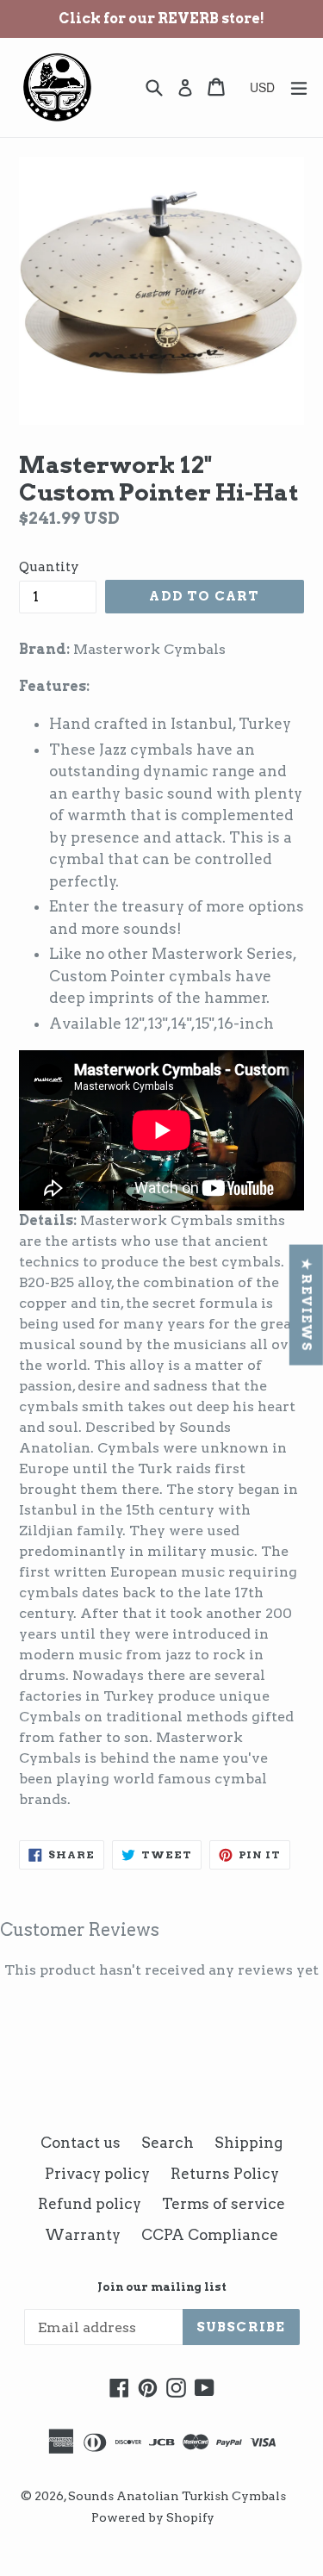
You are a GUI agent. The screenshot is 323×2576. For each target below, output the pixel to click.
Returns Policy (225, 2174)
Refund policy (90, 2204)
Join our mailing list (162, 2287)
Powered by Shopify (153, 2517)
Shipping (248, 2143)
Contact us (81, 2143)
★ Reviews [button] (307, 1305)
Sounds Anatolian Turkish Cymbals (177, 2496)
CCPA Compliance (210, 2235)
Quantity (49, 567)
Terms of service (224, 2204)
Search (168, 2143)
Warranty (83, 2235)
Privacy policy (97, 2174)
